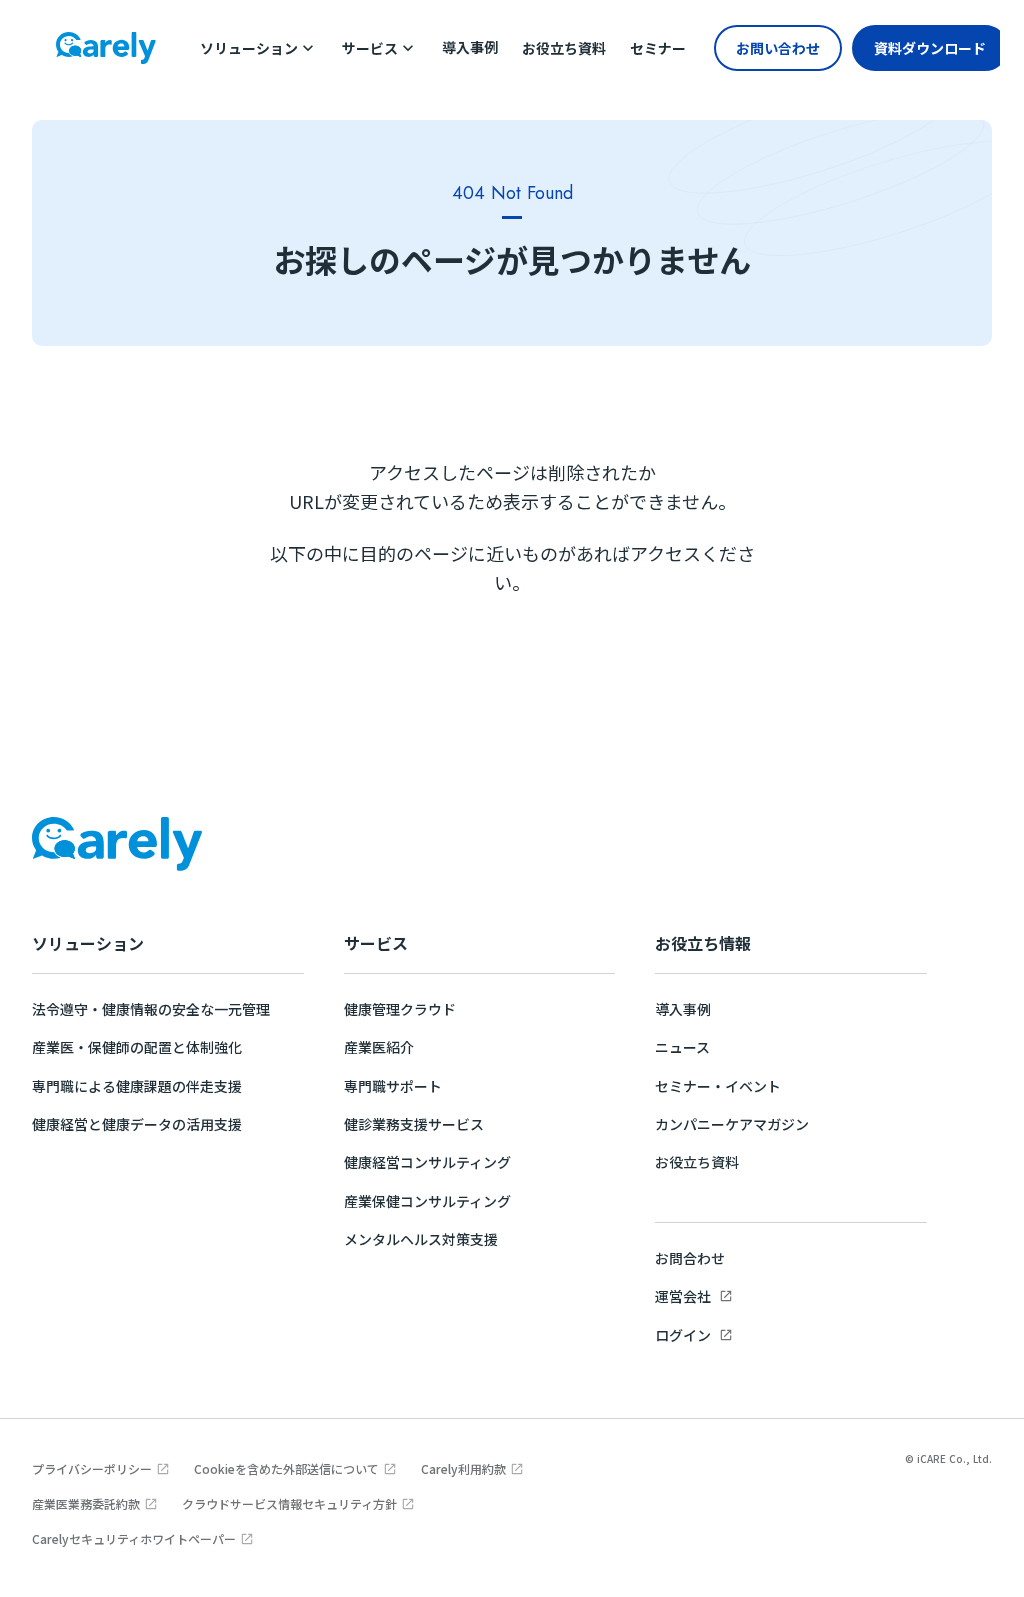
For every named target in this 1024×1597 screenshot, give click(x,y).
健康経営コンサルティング (427, 1162)
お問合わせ (690, 1258)
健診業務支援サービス (414, 1124)
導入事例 (683, 1009)
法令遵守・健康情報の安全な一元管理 (151, 1009)
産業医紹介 (379, 1047)
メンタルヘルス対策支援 (421, 1239)
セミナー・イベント (718, 1086)
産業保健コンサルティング (427, 1201)
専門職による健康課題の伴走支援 (137, 1086)
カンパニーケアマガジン (732, 1124)
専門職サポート (393, 1086)
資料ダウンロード (930, 48)
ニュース (682, 1047)
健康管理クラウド (400, 1009)
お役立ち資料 (697, 1162)
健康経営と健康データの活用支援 (137, 1124)
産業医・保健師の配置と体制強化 (137, 1047)
